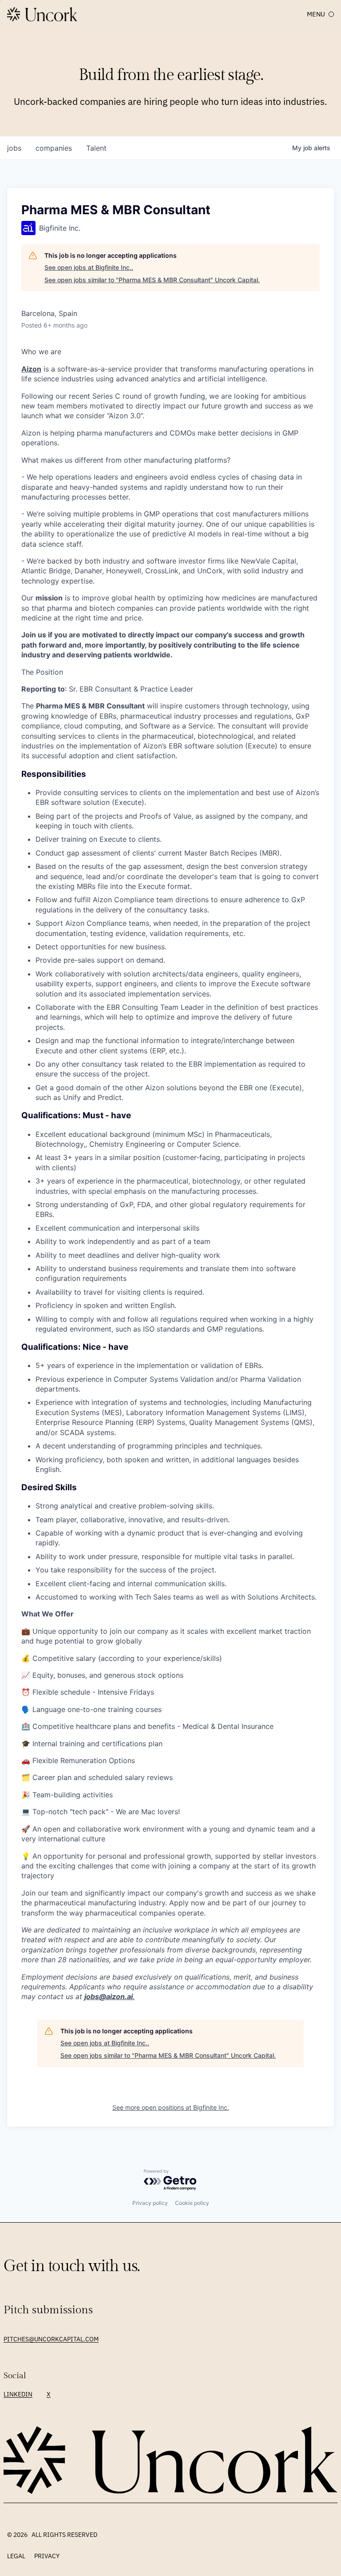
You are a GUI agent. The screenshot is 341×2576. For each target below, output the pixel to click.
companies (54, 148)
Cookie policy (192, 2203)
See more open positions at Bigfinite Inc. (171, 2107)
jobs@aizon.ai (109, 1996)
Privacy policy (150, 2203)
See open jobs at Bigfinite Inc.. (89, 267)
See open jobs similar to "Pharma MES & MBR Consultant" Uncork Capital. (152, 280)
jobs (14, 148)
